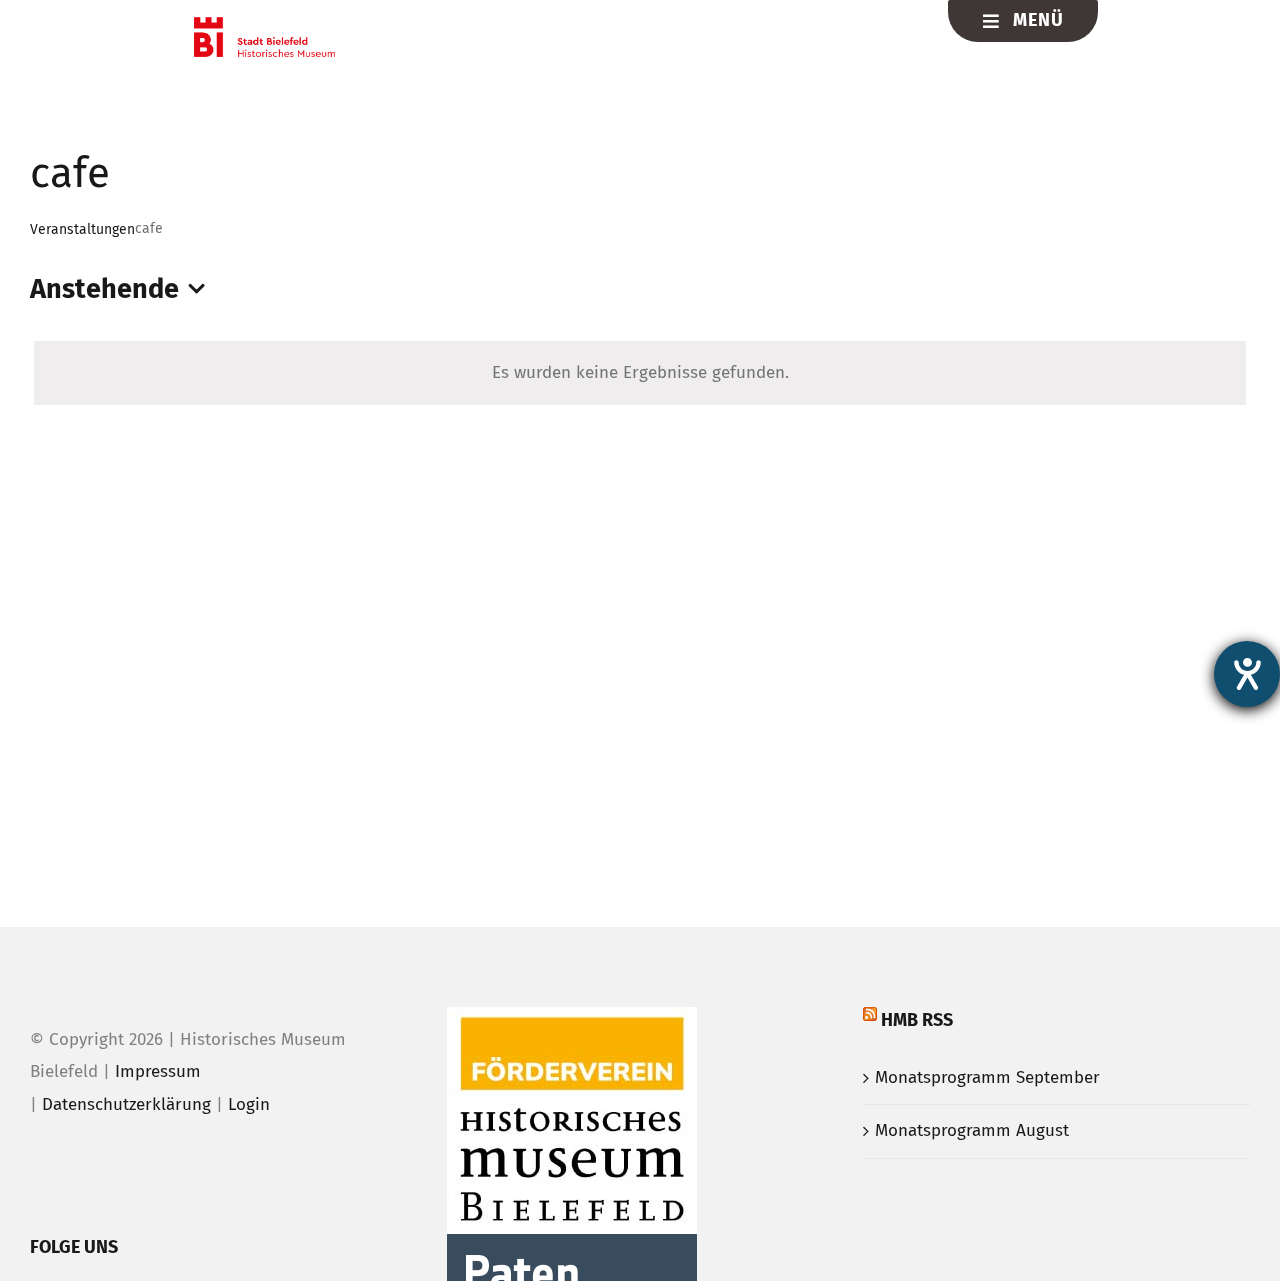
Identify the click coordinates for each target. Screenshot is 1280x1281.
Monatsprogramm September (987, 1077)
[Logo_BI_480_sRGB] (264, 25)
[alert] (640, 373)
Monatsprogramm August (972, 1130)
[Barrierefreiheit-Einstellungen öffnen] (1247, 674)
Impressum (158, 1071)
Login (249, 1104)
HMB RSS (917, 1020)
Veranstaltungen (82, 229)
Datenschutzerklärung (126, 1104)
